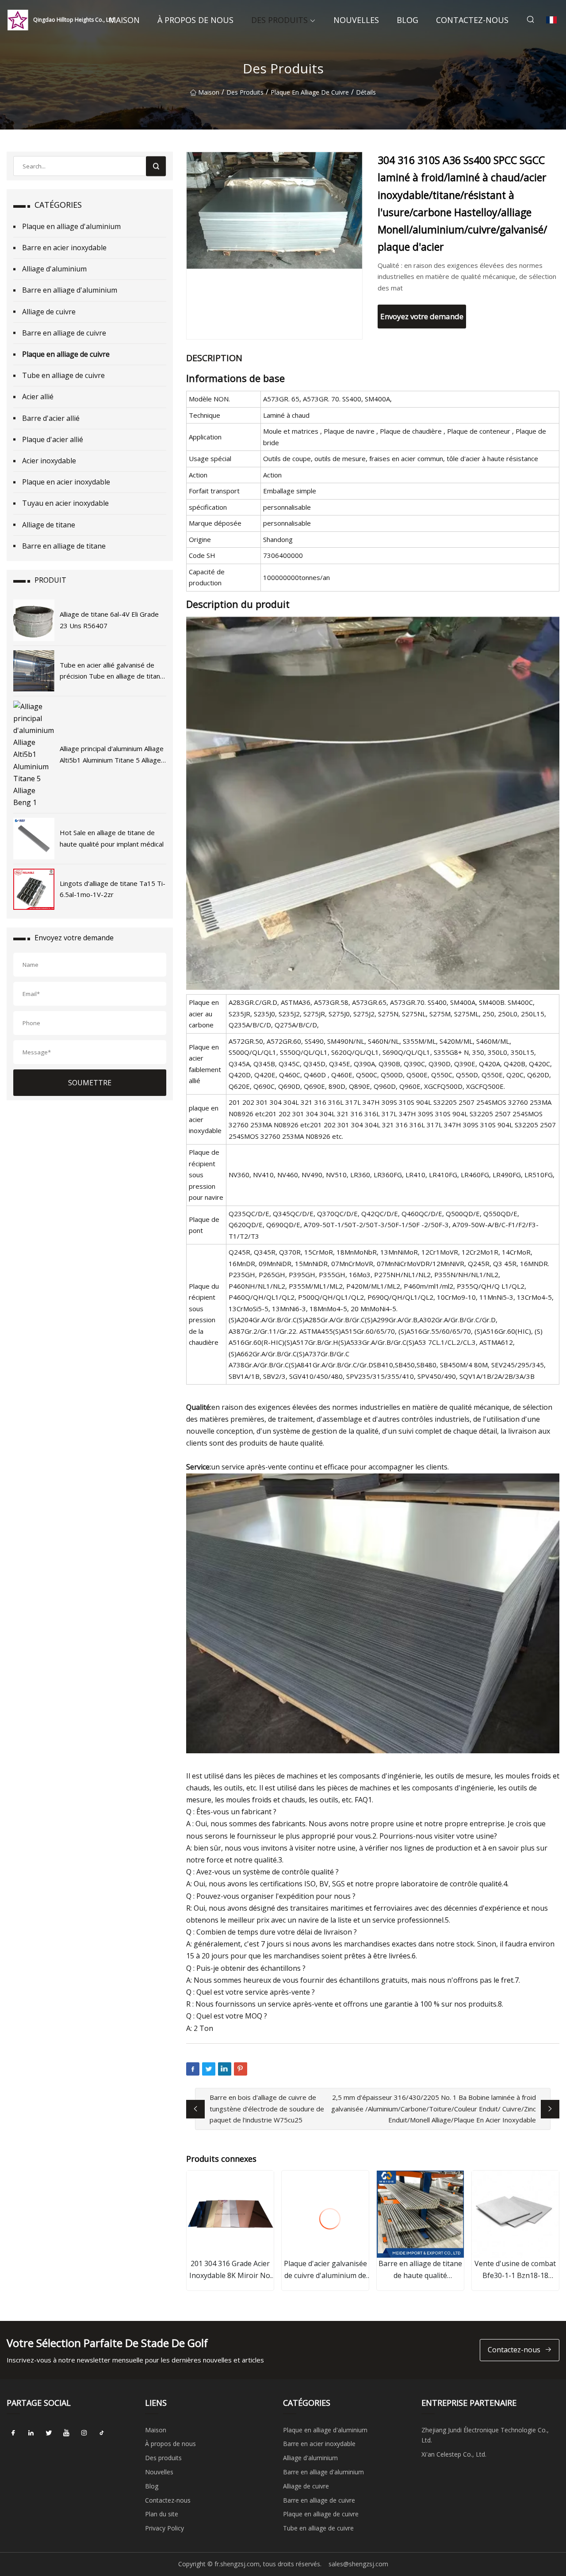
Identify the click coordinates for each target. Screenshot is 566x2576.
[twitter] (49, 2433)
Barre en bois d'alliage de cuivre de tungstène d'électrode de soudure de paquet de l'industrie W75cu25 (267, 2109)
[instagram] (84, 2433)
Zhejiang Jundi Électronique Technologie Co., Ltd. (485, 2435)
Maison (124, 20)
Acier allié (38, 397)
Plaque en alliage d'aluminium (71, 226)
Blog (407, 20)
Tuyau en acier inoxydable (65, 503)
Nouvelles (356, 20)
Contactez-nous (472, 20)
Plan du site (162, 2514)
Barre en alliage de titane (64, 546)
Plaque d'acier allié (53, 439)
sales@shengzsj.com (358, 2564)
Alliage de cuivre (49, 312)
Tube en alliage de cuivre (63, 375)
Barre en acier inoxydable (64, 248)
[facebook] (13, 2433)
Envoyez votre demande (422, 316)
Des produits (279, 20)
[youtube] (66, 2433)
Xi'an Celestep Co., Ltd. (454, 2454)
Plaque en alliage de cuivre (310, 92)
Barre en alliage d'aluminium (70, 290)
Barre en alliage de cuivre (64, 333)
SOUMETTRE (90, 1083)
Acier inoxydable (49, 461)
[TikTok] (102, 2433)
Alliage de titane (49, 525)
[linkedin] (31, 2433)
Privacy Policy (164, 2528)
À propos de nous (195, 20)
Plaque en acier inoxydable (66, 482)
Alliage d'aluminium (54, 269)
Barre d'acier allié (51, 418)
